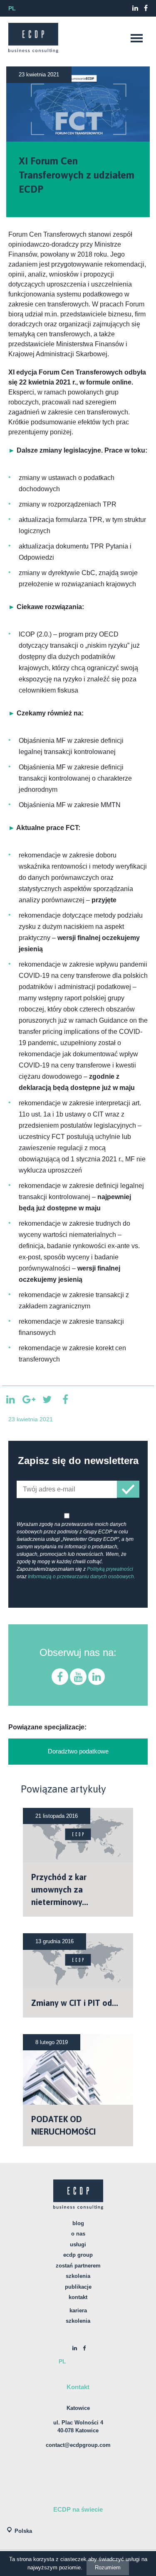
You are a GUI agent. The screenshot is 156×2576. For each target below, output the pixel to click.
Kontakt (78, 2297)
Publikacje (78, 2287)
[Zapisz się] (128, 1489)
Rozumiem (108, 2567)
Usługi (78, 2244)
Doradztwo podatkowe (78, 1751)
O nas (78, 2234)
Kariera (78, 2310)
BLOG (78, 2223)
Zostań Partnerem (78, 2266)
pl (12, 8)
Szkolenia (78, 2276)
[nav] (136, 38)
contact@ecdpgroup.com (78, 2445)
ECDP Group (78, 2255)
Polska (23, 2531)
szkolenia (78, 2321)
